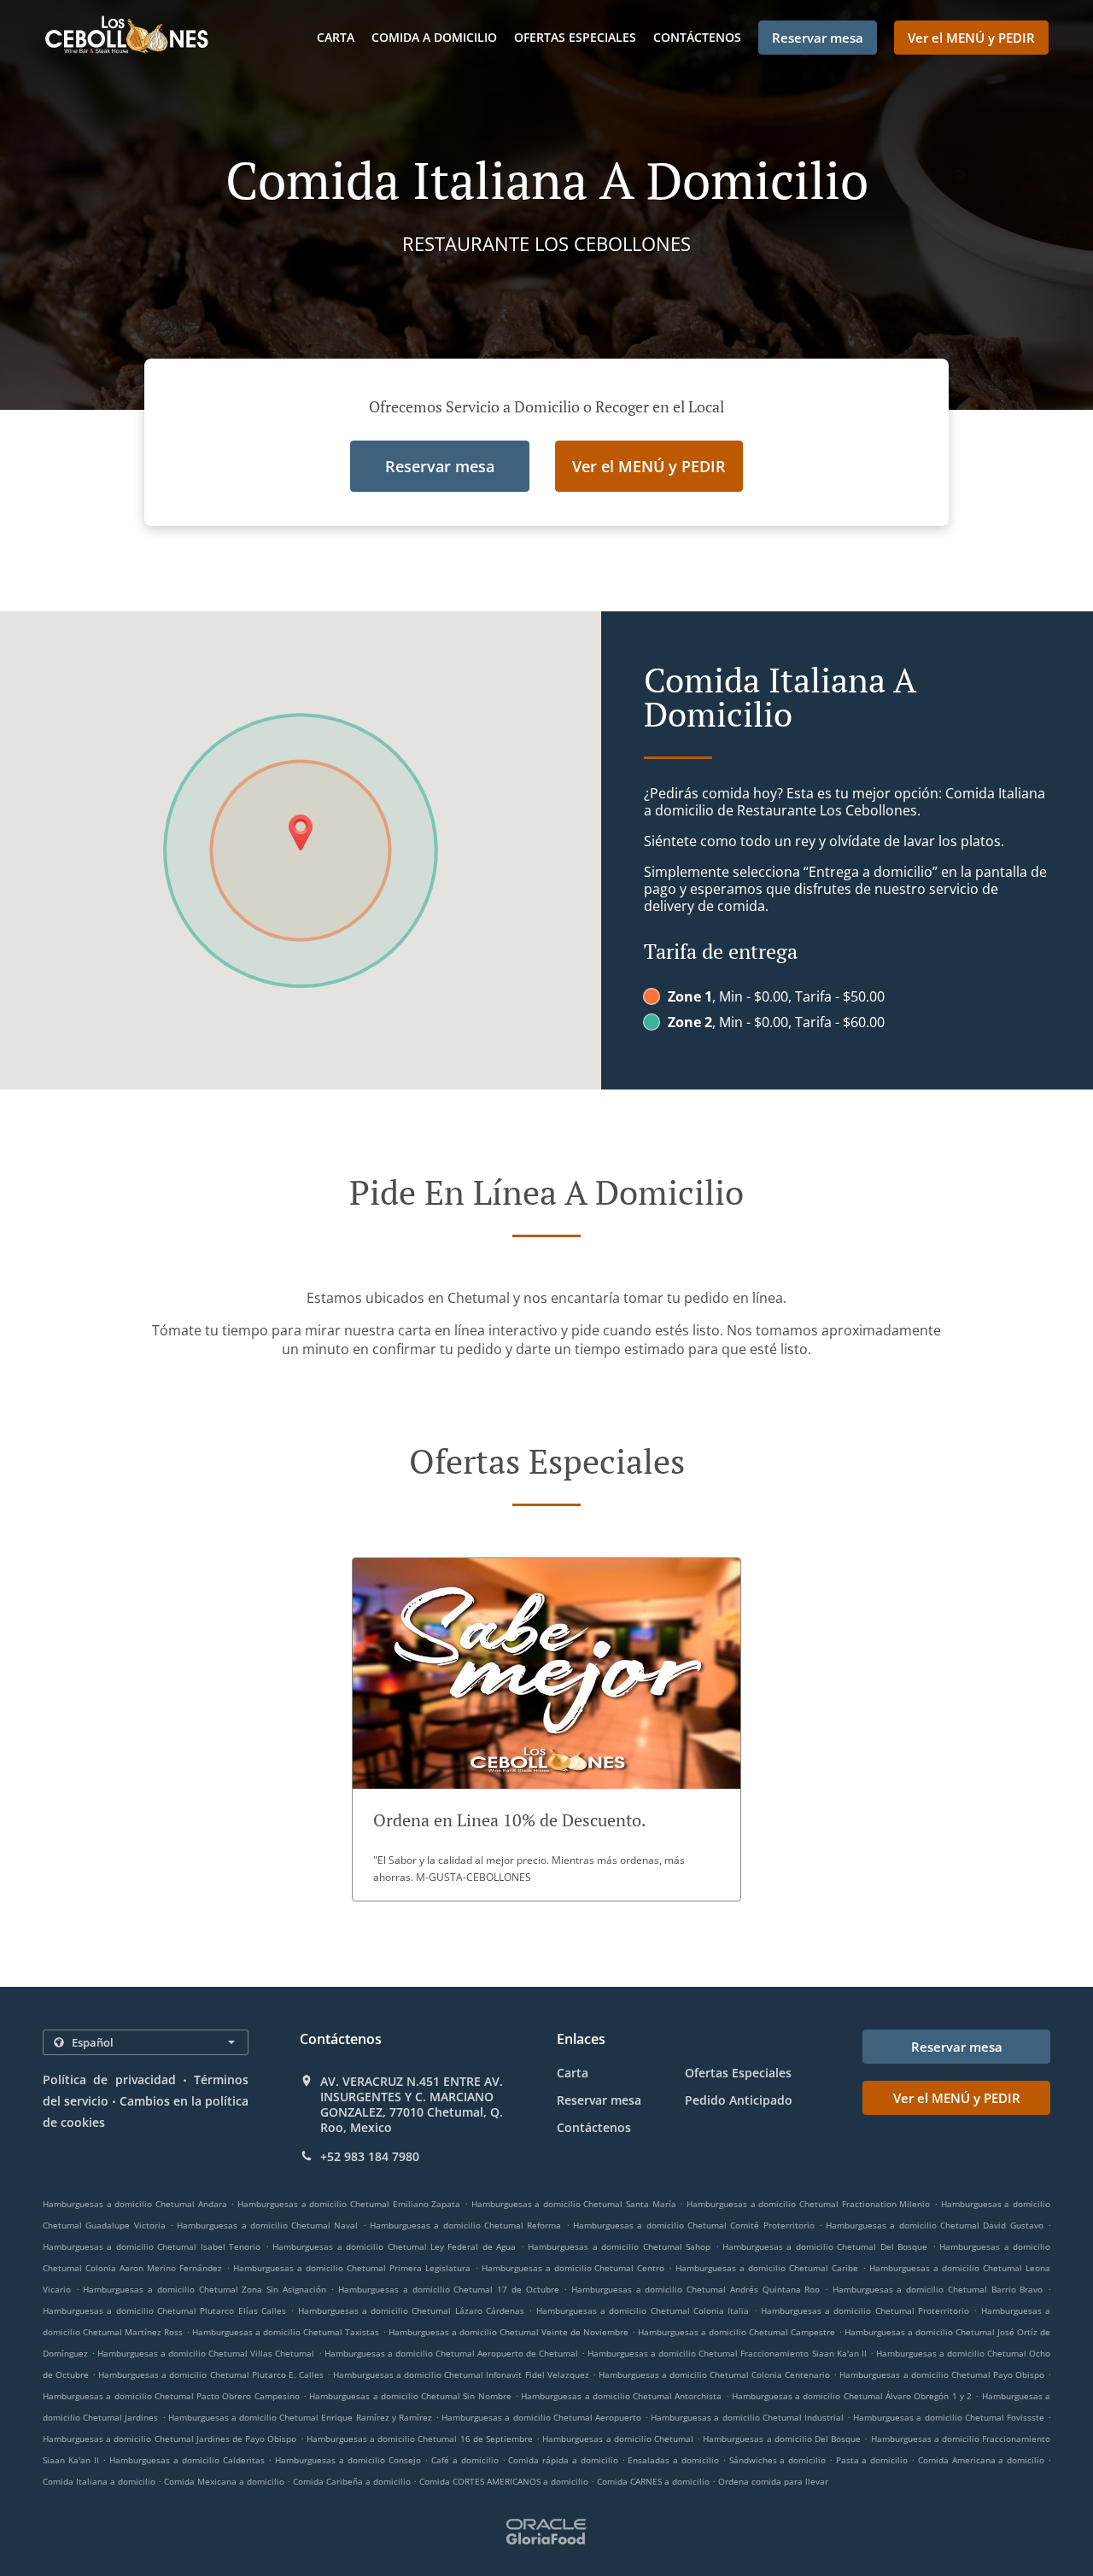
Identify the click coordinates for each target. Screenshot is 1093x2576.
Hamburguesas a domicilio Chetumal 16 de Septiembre (420, 2439)
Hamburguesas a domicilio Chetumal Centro (573, 2268)
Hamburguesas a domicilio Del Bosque (782, 2439)
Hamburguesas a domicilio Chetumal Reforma (465, 2225)
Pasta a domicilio (874, 2460)
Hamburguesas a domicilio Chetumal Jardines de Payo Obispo (170, 2439)
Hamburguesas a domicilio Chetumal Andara (135, 2204)
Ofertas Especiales (575, 37)
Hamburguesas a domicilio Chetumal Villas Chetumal (206, 2353)
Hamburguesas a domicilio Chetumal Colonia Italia (643, 2310)
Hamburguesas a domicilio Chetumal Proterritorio (865, 2310)
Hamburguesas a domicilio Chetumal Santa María (574, 2204)
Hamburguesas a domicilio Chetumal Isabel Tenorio (152, 2246)
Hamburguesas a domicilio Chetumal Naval (267, 2225)
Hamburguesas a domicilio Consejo (348, 2460)
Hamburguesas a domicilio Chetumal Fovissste (949, 2417)
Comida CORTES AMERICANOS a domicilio (505, 2481)
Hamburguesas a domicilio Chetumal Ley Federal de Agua (394, 2246)
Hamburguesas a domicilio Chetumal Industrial (747, 2417)
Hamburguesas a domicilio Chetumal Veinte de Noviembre (509, 2332)
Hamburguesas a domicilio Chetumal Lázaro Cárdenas (412, 2310)
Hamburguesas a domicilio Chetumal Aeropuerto (541, 2417)
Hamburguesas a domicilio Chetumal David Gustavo (935, 2225)
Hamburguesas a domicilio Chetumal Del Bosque (825, 2246)
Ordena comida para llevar (773, 2481)
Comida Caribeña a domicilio (353, 2481)
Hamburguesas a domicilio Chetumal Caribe (767, 2268)
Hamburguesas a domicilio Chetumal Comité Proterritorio (694, 2225)
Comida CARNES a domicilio (655, 2481)
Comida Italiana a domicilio (100, 2481)
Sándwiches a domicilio (779, 2460)
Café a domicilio (466, 2460)
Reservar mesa (599, 2100)
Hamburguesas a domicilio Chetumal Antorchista (621, 2396)
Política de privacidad (109, 2079)
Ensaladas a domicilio (675, 2460)
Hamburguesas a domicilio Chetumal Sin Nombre (410, 2396)
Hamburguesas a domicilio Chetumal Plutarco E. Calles (211, 2374)
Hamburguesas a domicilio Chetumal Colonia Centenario (714, 2374)
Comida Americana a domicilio (983, 2460)
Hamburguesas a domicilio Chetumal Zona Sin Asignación (204, 2289)
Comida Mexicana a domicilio (225, 2481)
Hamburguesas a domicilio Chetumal (618, 2439)
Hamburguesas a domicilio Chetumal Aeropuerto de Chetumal (451, 2353)
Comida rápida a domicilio (564, 2460)
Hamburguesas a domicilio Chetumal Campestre (736, 2332)
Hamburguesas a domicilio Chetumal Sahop (619, 2246)
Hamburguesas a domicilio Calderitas (187, 2460)
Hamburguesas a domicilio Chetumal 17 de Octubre (448, 2289)
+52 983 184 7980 (370, 2157)
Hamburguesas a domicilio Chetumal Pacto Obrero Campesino (171, 2396)
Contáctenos (697, 37)
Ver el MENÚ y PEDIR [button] (971, 38)
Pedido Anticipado (739, 2100)
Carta (336, 37)
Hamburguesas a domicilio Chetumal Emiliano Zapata (349, 2204)
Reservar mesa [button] (818, 38)
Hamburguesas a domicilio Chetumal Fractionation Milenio (808, 2204)
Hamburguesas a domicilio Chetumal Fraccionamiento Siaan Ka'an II (727, 2353)
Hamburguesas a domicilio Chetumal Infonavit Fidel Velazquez (461, 2374)
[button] (546, 1729)
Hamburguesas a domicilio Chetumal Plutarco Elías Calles (164, 2310)
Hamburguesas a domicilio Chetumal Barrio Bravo (938, 2289)
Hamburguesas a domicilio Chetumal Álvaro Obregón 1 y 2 (852, 2396)
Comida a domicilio (434, 37)
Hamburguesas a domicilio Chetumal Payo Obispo (941, 2374)
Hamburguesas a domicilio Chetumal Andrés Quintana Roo (696, 2289)
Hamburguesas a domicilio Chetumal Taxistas (286, 2332)
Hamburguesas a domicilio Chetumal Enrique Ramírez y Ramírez (300, 2417)
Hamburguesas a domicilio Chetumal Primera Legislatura (352, 2268)
